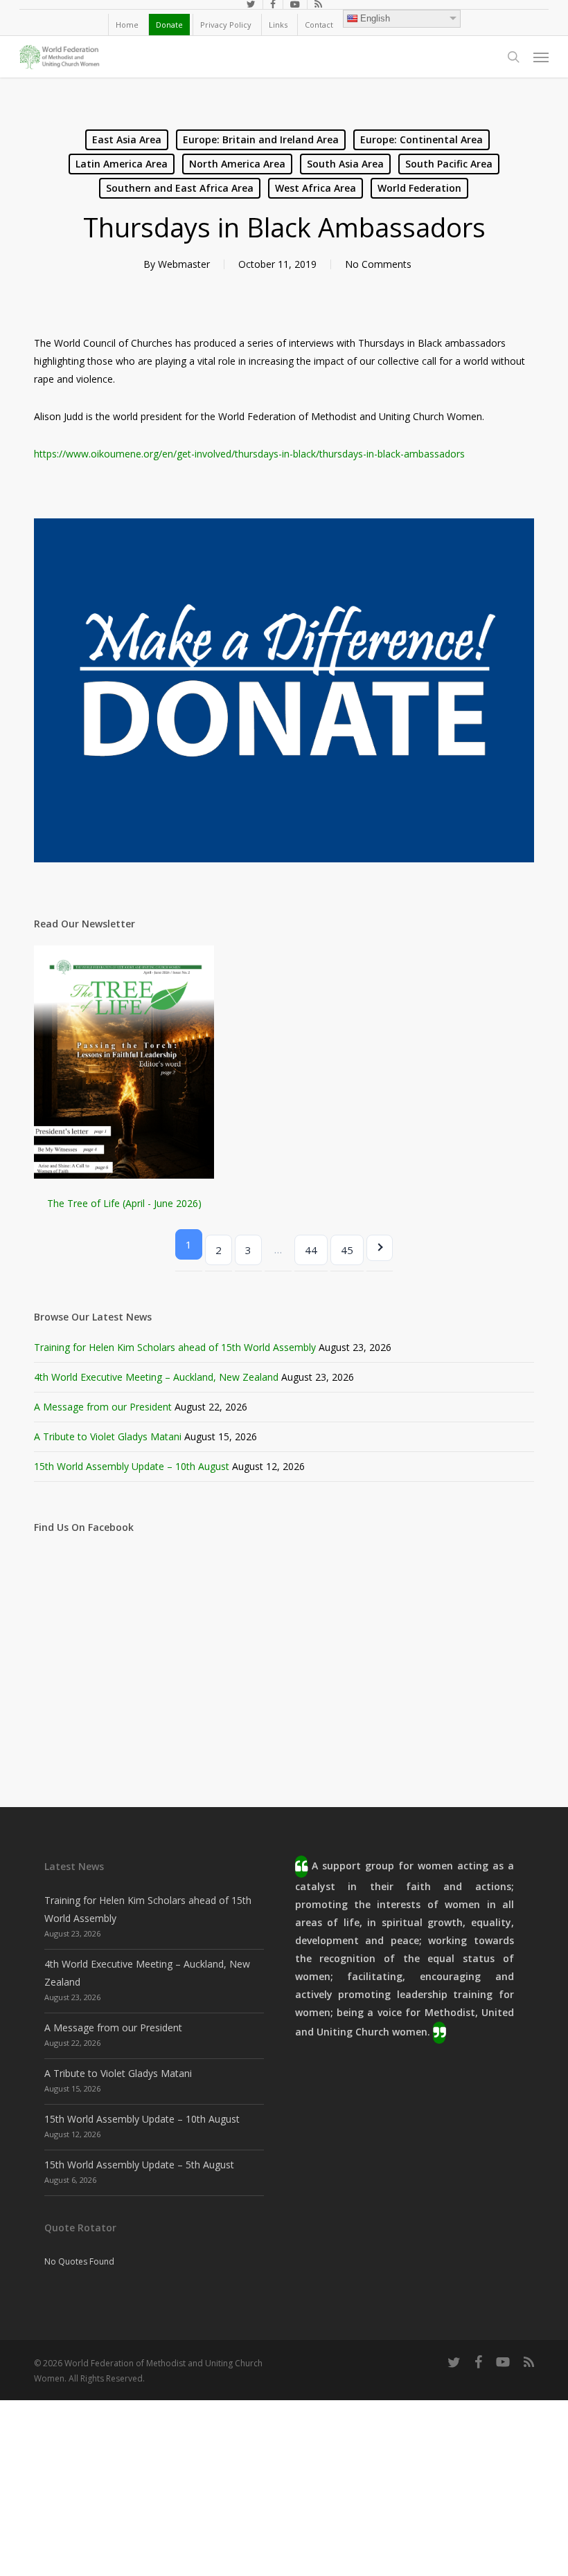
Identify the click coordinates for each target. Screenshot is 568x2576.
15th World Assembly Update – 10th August (132, 1466)
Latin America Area (122, 164)
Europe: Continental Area (421, 139)
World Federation (419, 188)
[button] (541, 57)
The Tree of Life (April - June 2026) (124, 1203)
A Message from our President (103, 1407)
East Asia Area (127, 139)
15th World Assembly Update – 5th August (139, 2165)
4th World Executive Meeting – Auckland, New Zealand (156, 1377)
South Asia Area (345, 164)
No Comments (378, 264)
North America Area (237, 164)
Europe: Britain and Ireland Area (261, 139)
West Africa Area (316, 188)
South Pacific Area (449, 164)
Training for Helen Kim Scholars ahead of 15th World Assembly (175, 1347)
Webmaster (184, 264)
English (375, 18)
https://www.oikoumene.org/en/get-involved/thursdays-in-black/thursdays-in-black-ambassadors (249, 454)
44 (311, 1250)
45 (347, 1250)
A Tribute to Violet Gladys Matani (108, 1436)
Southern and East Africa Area (180, 188)
